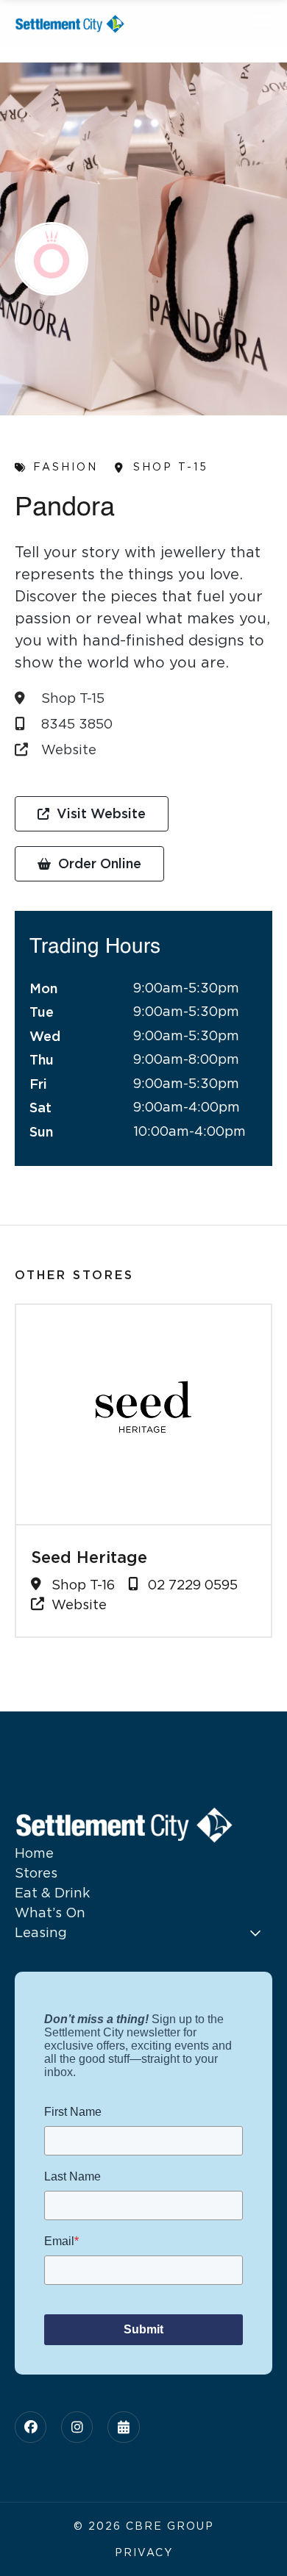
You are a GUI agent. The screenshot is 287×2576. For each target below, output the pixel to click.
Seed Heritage (89, 1557)
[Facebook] (31, 2427)
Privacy (144, 2552)
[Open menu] (260, 24)
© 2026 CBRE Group (144, 2526)
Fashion (65, 467)
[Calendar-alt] (123, 2427)
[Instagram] (77, 2427)
